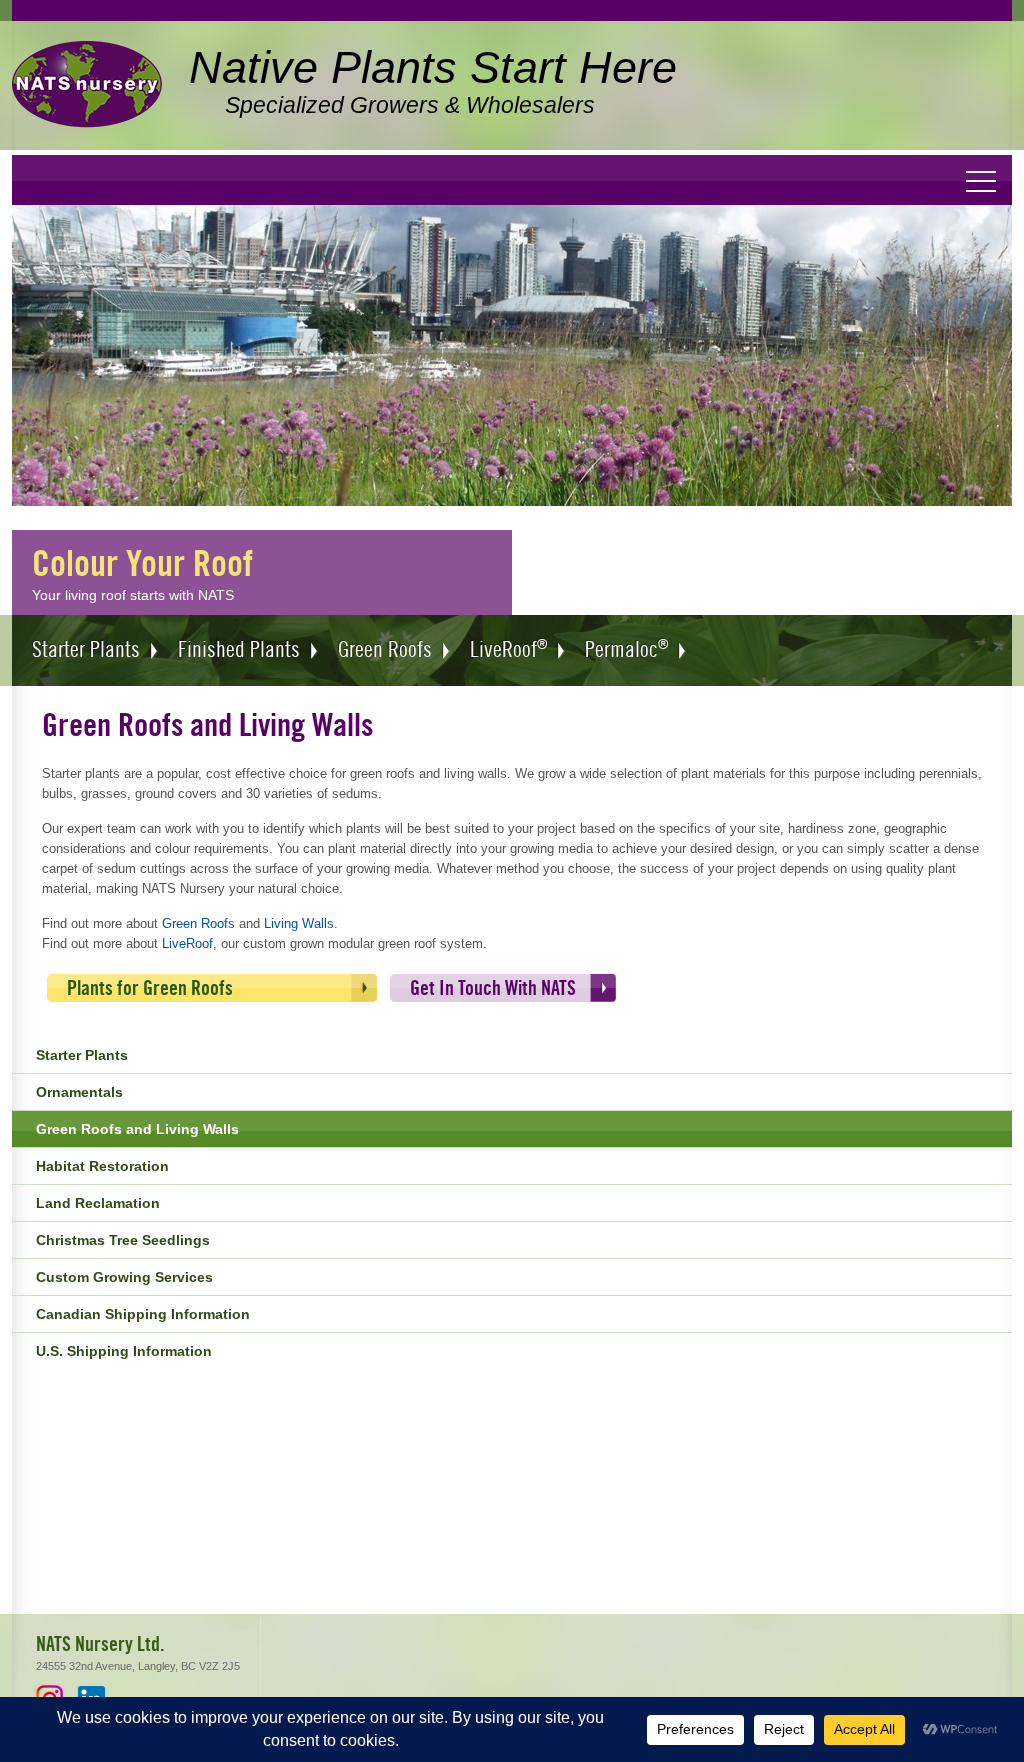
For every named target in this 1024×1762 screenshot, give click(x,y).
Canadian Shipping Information (143, 1314)
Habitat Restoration (102, 1166)
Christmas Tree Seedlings (123, 1240)
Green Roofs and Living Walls (137, 1129)
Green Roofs (198, 923)
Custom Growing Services (124, 1277)
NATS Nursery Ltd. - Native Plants (87, 85)
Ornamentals (79, 1092)
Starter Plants (82, 1055)
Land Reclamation (98, 1203)
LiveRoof (187, 943)
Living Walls (299, 923)
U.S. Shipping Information (124, 1351)
